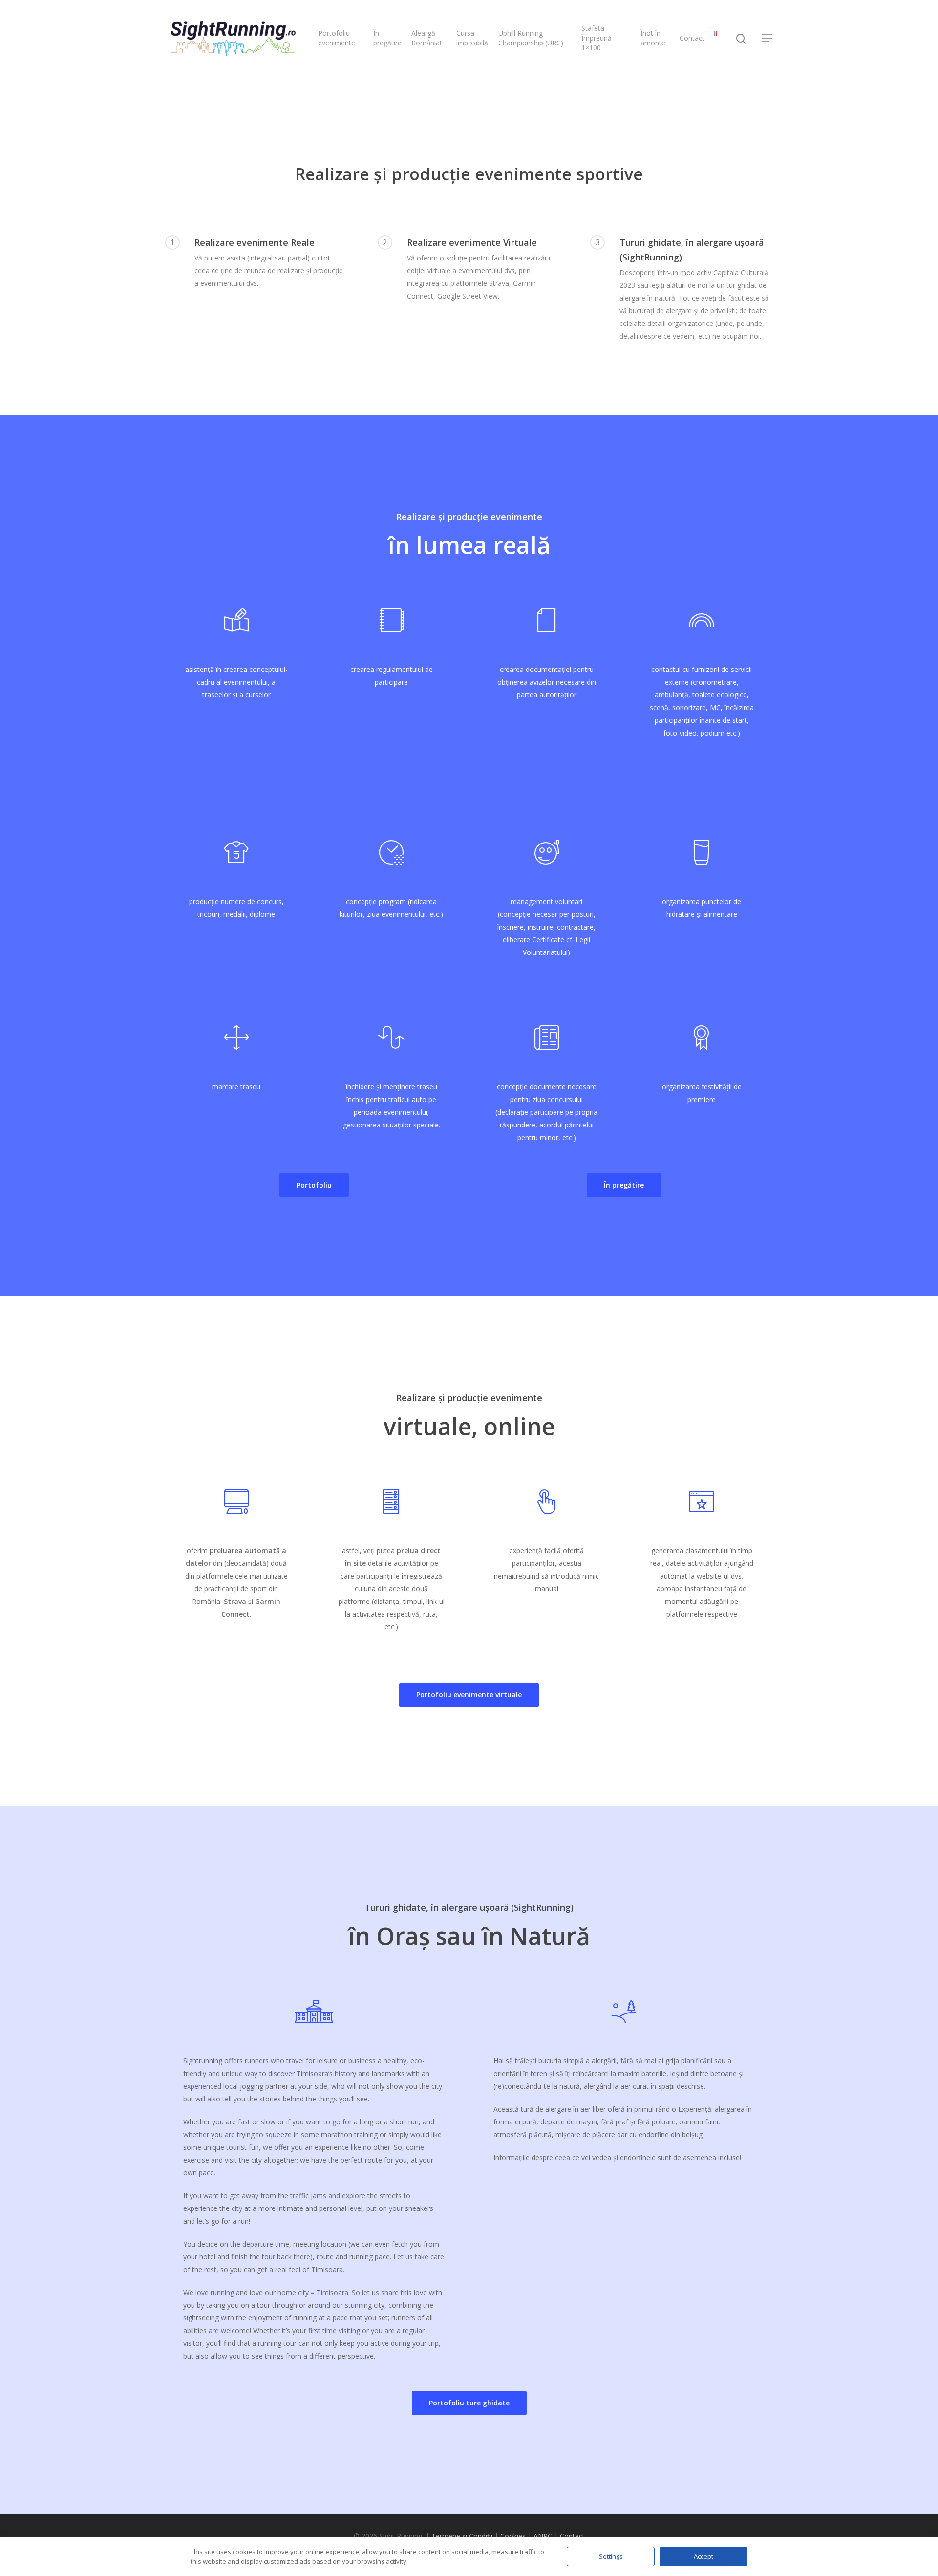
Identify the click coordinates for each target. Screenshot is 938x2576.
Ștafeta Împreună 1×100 (597, 38)
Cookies (513, 2536)
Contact (692, 38)
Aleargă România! (426, 38)
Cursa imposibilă (472, 38)
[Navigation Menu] (767, 38)
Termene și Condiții (462, 2536)
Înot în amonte (653, 38)
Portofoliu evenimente (337, 38)
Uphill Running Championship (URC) (531, 38)
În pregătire (387, 38)
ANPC (543, 2536)
